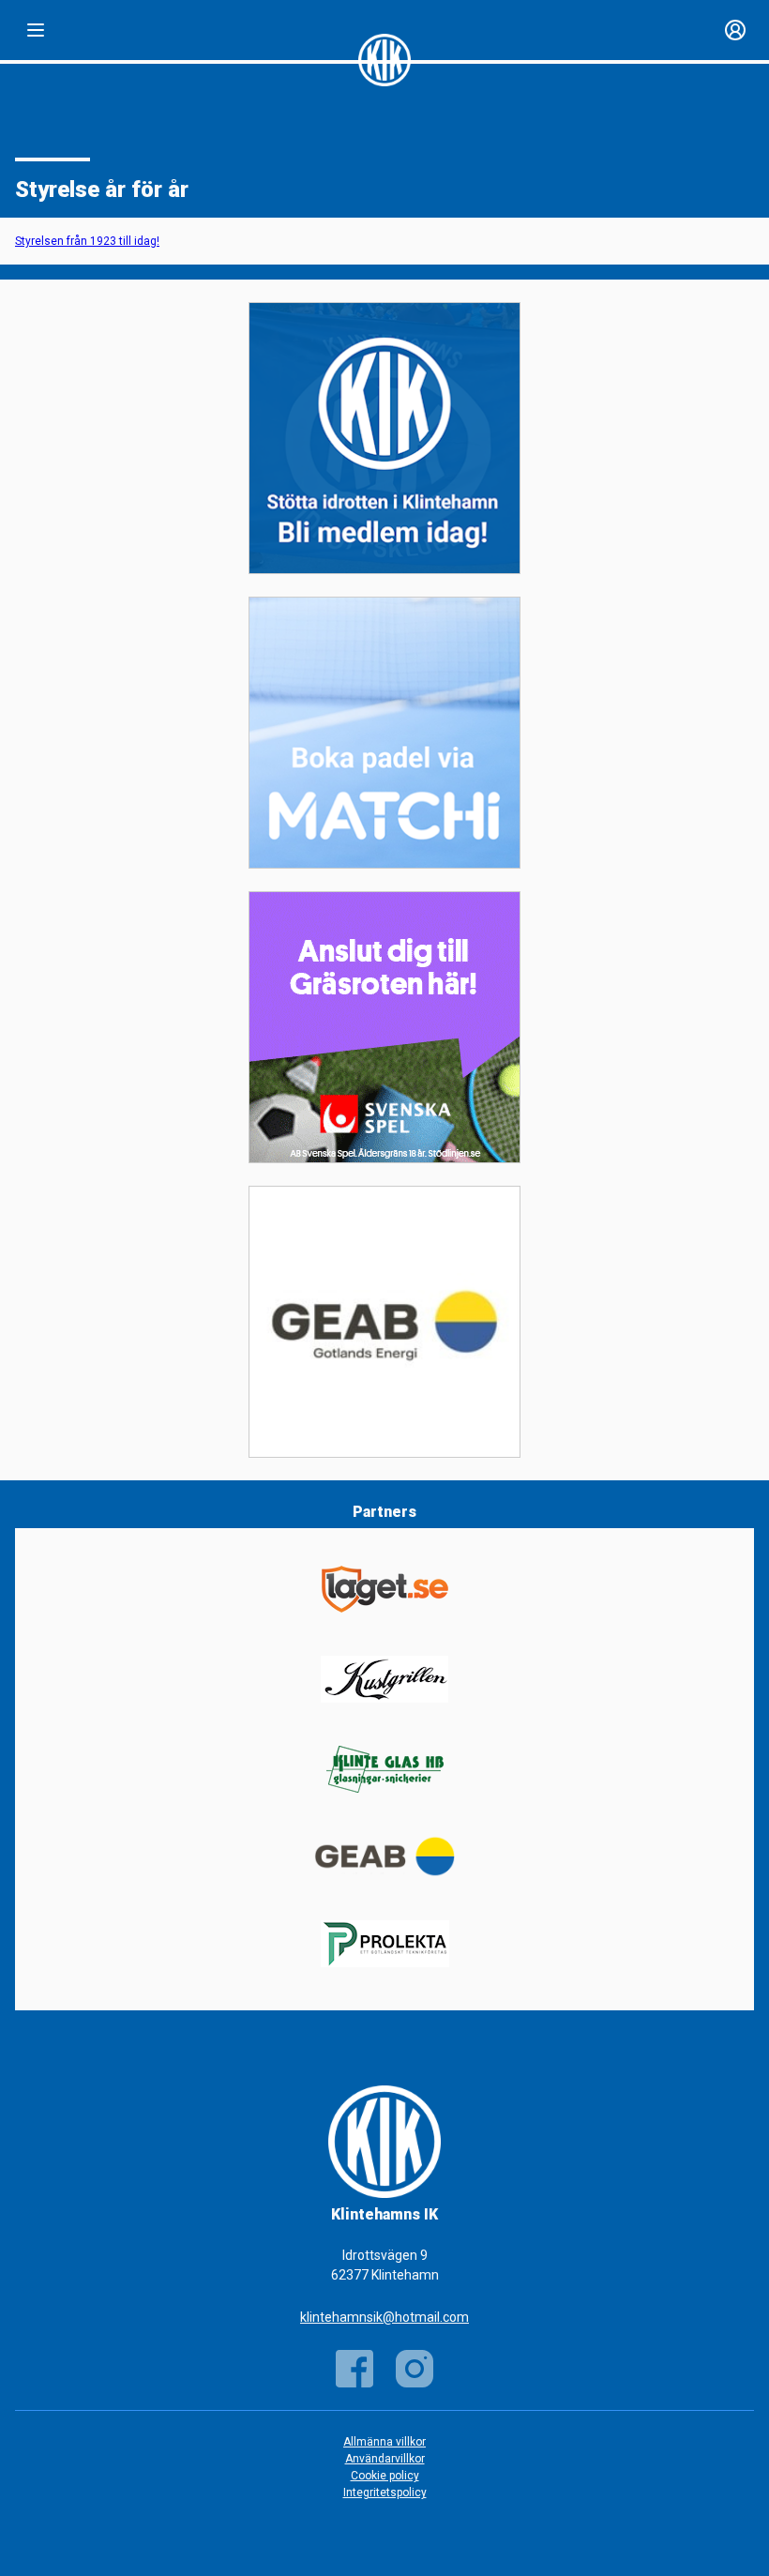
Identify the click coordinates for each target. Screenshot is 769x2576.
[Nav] (36, 30)
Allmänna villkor (384, 2442)
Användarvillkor (385, 2459)
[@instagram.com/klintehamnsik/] (415, 2369)
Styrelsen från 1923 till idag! (87, 241)
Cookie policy (385, 2476)
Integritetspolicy (385, 2493)
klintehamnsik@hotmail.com (384, 2317)
